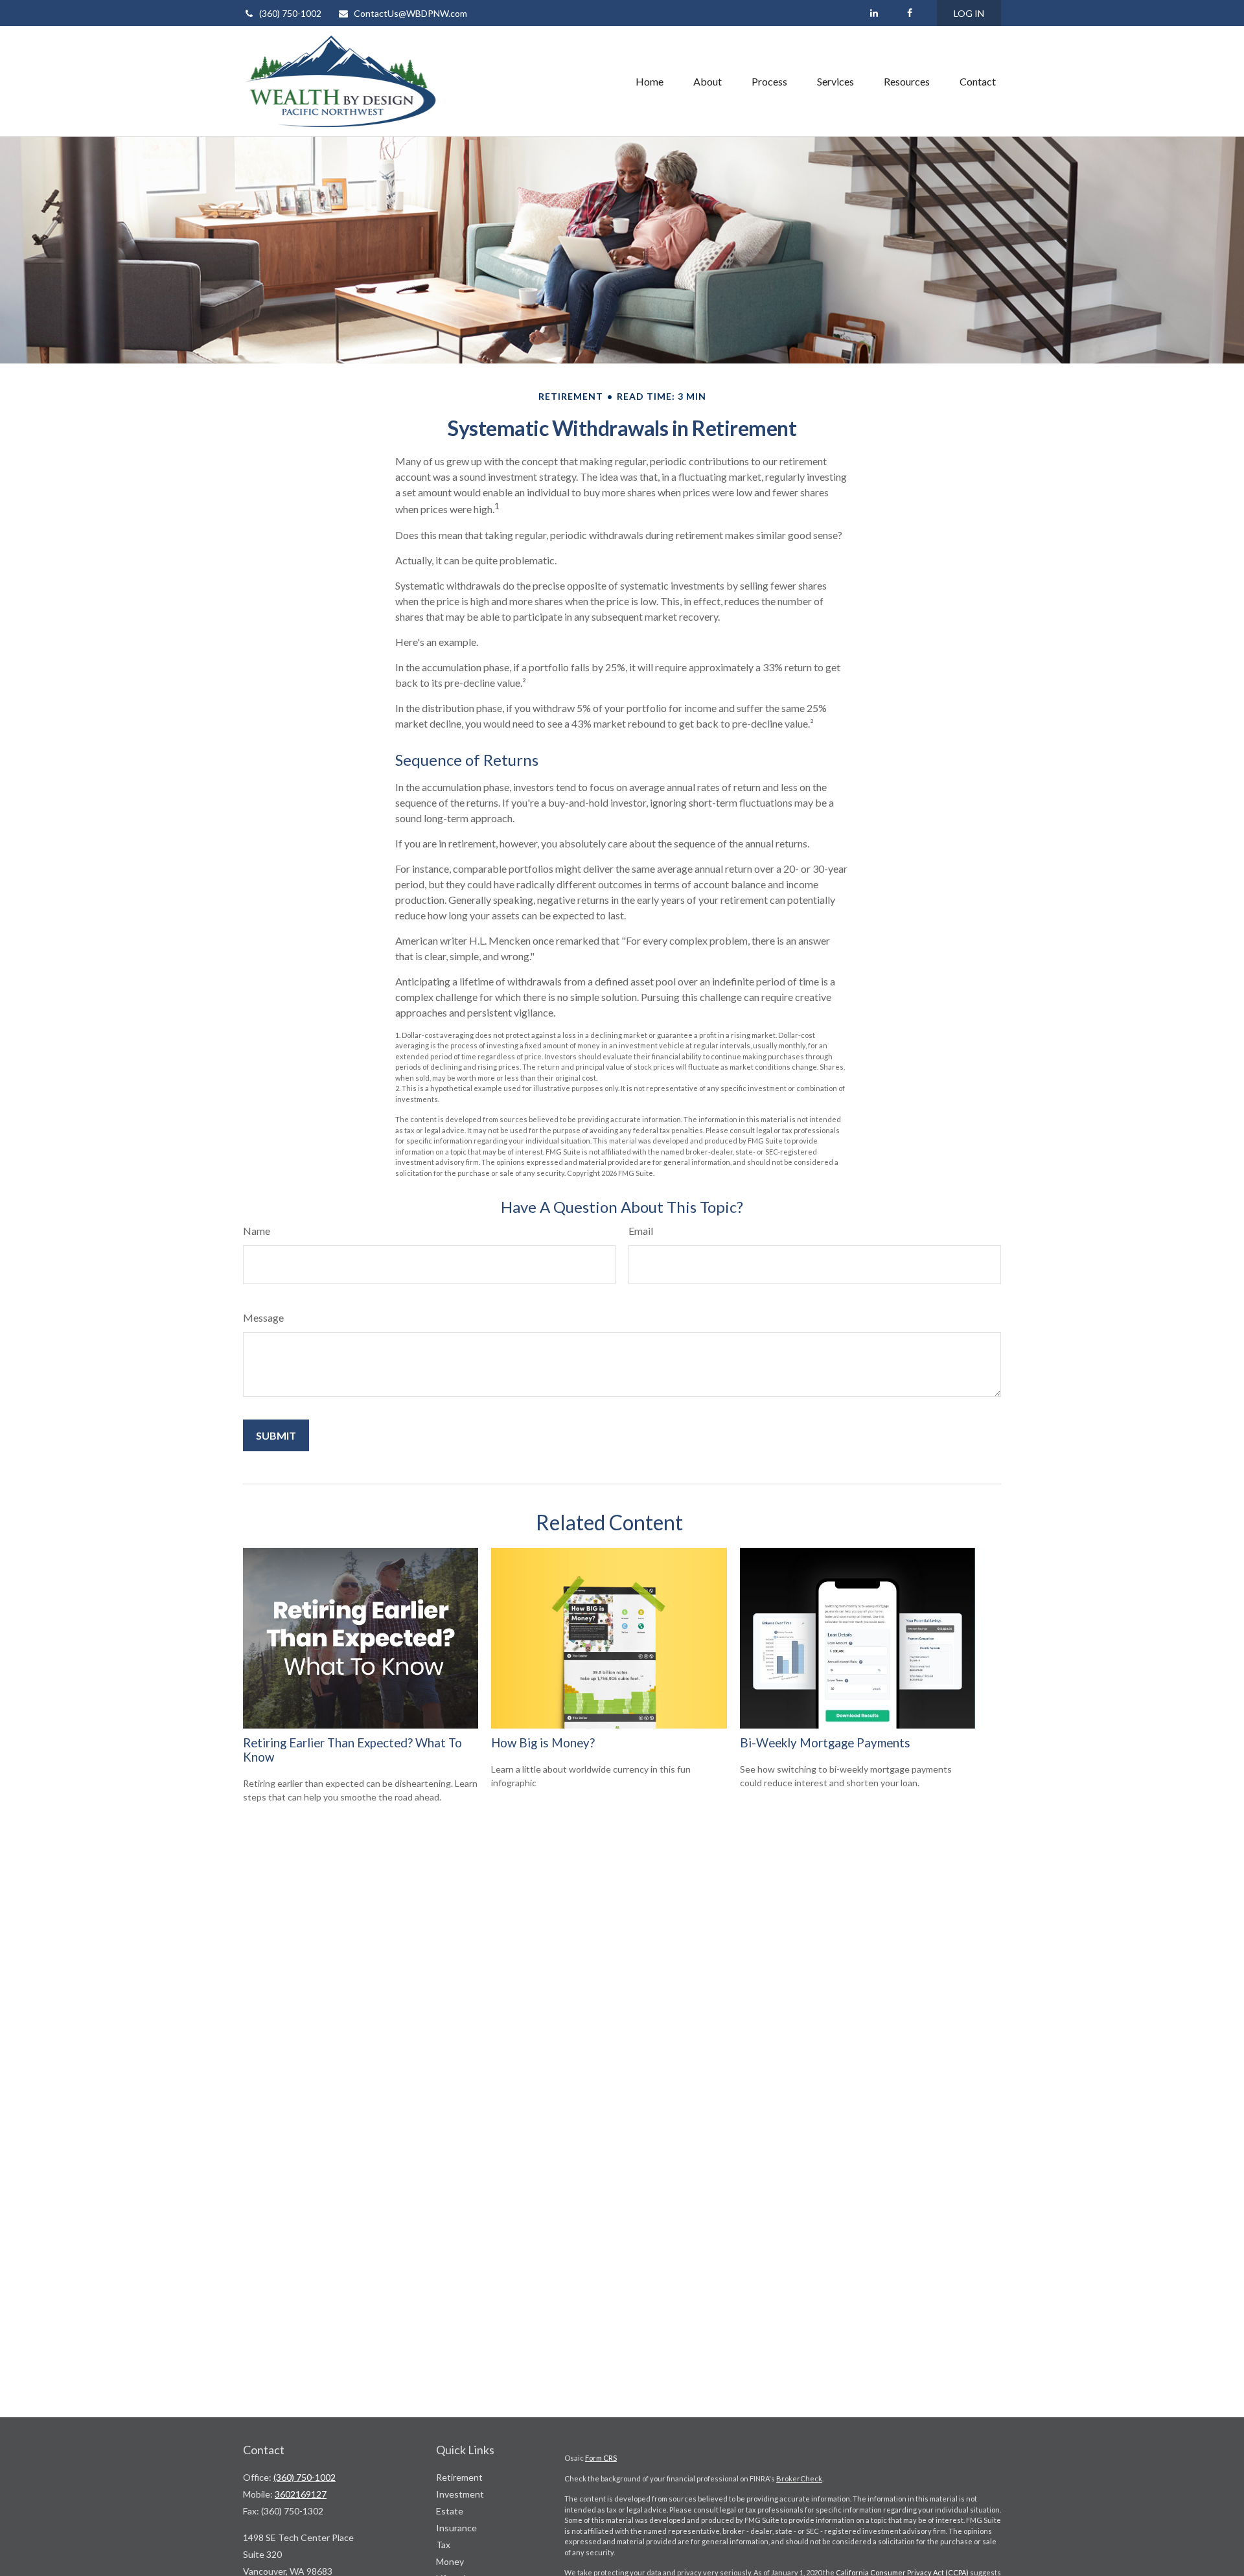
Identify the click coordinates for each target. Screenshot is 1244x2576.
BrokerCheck (799, 2478)
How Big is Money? (543, 1743)
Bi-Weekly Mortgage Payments (825, 1743)
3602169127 (301, 2494)
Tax (443, 2545)
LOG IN (969, 13)
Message (263, 1317)
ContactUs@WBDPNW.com (410, 13)
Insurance (456, 2528)
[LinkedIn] (874, 13)
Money (450, 2561)
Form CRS (601, 2458)
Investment (460, 2494)
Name (257, 1231)
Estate (450, 2511)
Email (641, 1231)
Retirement (459, 2477)
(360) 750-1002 (290, 13)
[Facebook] (909, 13)
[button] (650, 81)
